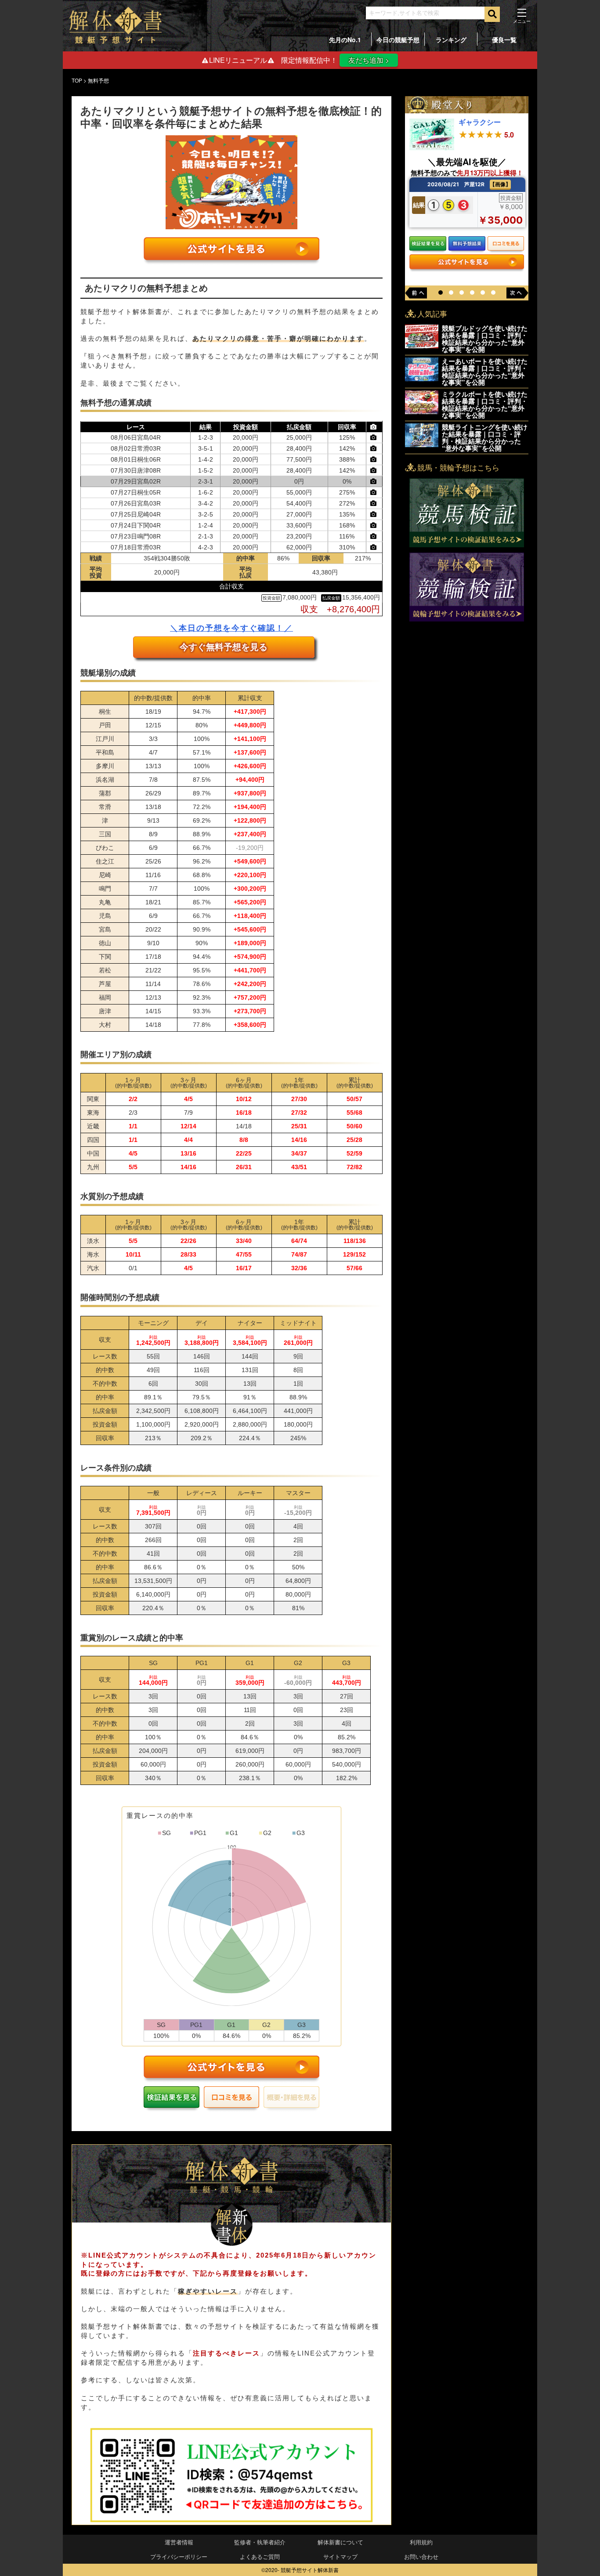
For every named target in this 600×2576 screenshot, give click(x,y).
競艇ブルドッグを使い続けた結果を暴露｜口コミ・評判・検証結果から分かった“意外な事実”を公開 (485, 339)
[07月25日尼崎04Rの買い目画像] (374, 514)
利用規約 (421, 2542)
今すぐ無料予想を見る (224, 647)
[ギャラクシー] (432, 147)
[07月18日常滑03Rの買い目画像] (374, 547)
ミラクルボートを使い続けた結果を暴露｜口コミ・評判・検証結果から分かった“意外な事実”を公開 (485, 405)
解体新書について (340, 2542)
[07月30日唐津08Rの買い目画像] (374, 470)
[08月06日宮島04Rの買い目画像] (374, 437)
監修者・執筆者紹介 (260, 2542)
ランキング (451, 40)
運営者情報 (179, 2542)
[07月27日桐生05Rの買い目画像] (374, 492)
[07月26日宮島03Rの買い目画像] (374, 503)
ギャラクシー (480, 122)
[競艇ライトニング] (422, 444)
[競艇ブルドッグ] (422, 345)
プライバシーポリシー (179, 2556)
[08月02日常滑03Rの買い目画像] (374, 448)
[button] (441, 293)
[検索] (492, 14)
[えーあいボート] (422, 378)
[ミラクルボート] (422, 411)
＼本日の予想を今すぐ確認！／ (231, 628)
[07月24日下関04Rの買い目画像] (374, 525)
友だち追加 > (369, 60)
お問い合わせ (421, 2556)
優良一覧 (504, 40)
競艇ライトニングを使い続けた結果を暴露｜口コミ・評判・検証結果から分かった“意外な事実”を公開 (485, 437)
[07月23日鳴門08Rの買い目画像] (374, 536)
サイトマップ (340, 2556)
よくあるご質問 (260, 2556)
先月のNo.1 (345, 40)
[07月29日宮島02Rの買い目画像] (374, 481)
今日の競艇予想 (398, 40)
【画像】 (500, 184)
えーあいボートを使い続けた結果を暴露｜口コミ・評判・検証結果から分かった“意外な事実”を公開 (485, 372)
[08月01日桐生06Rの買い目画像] (374, 459)
